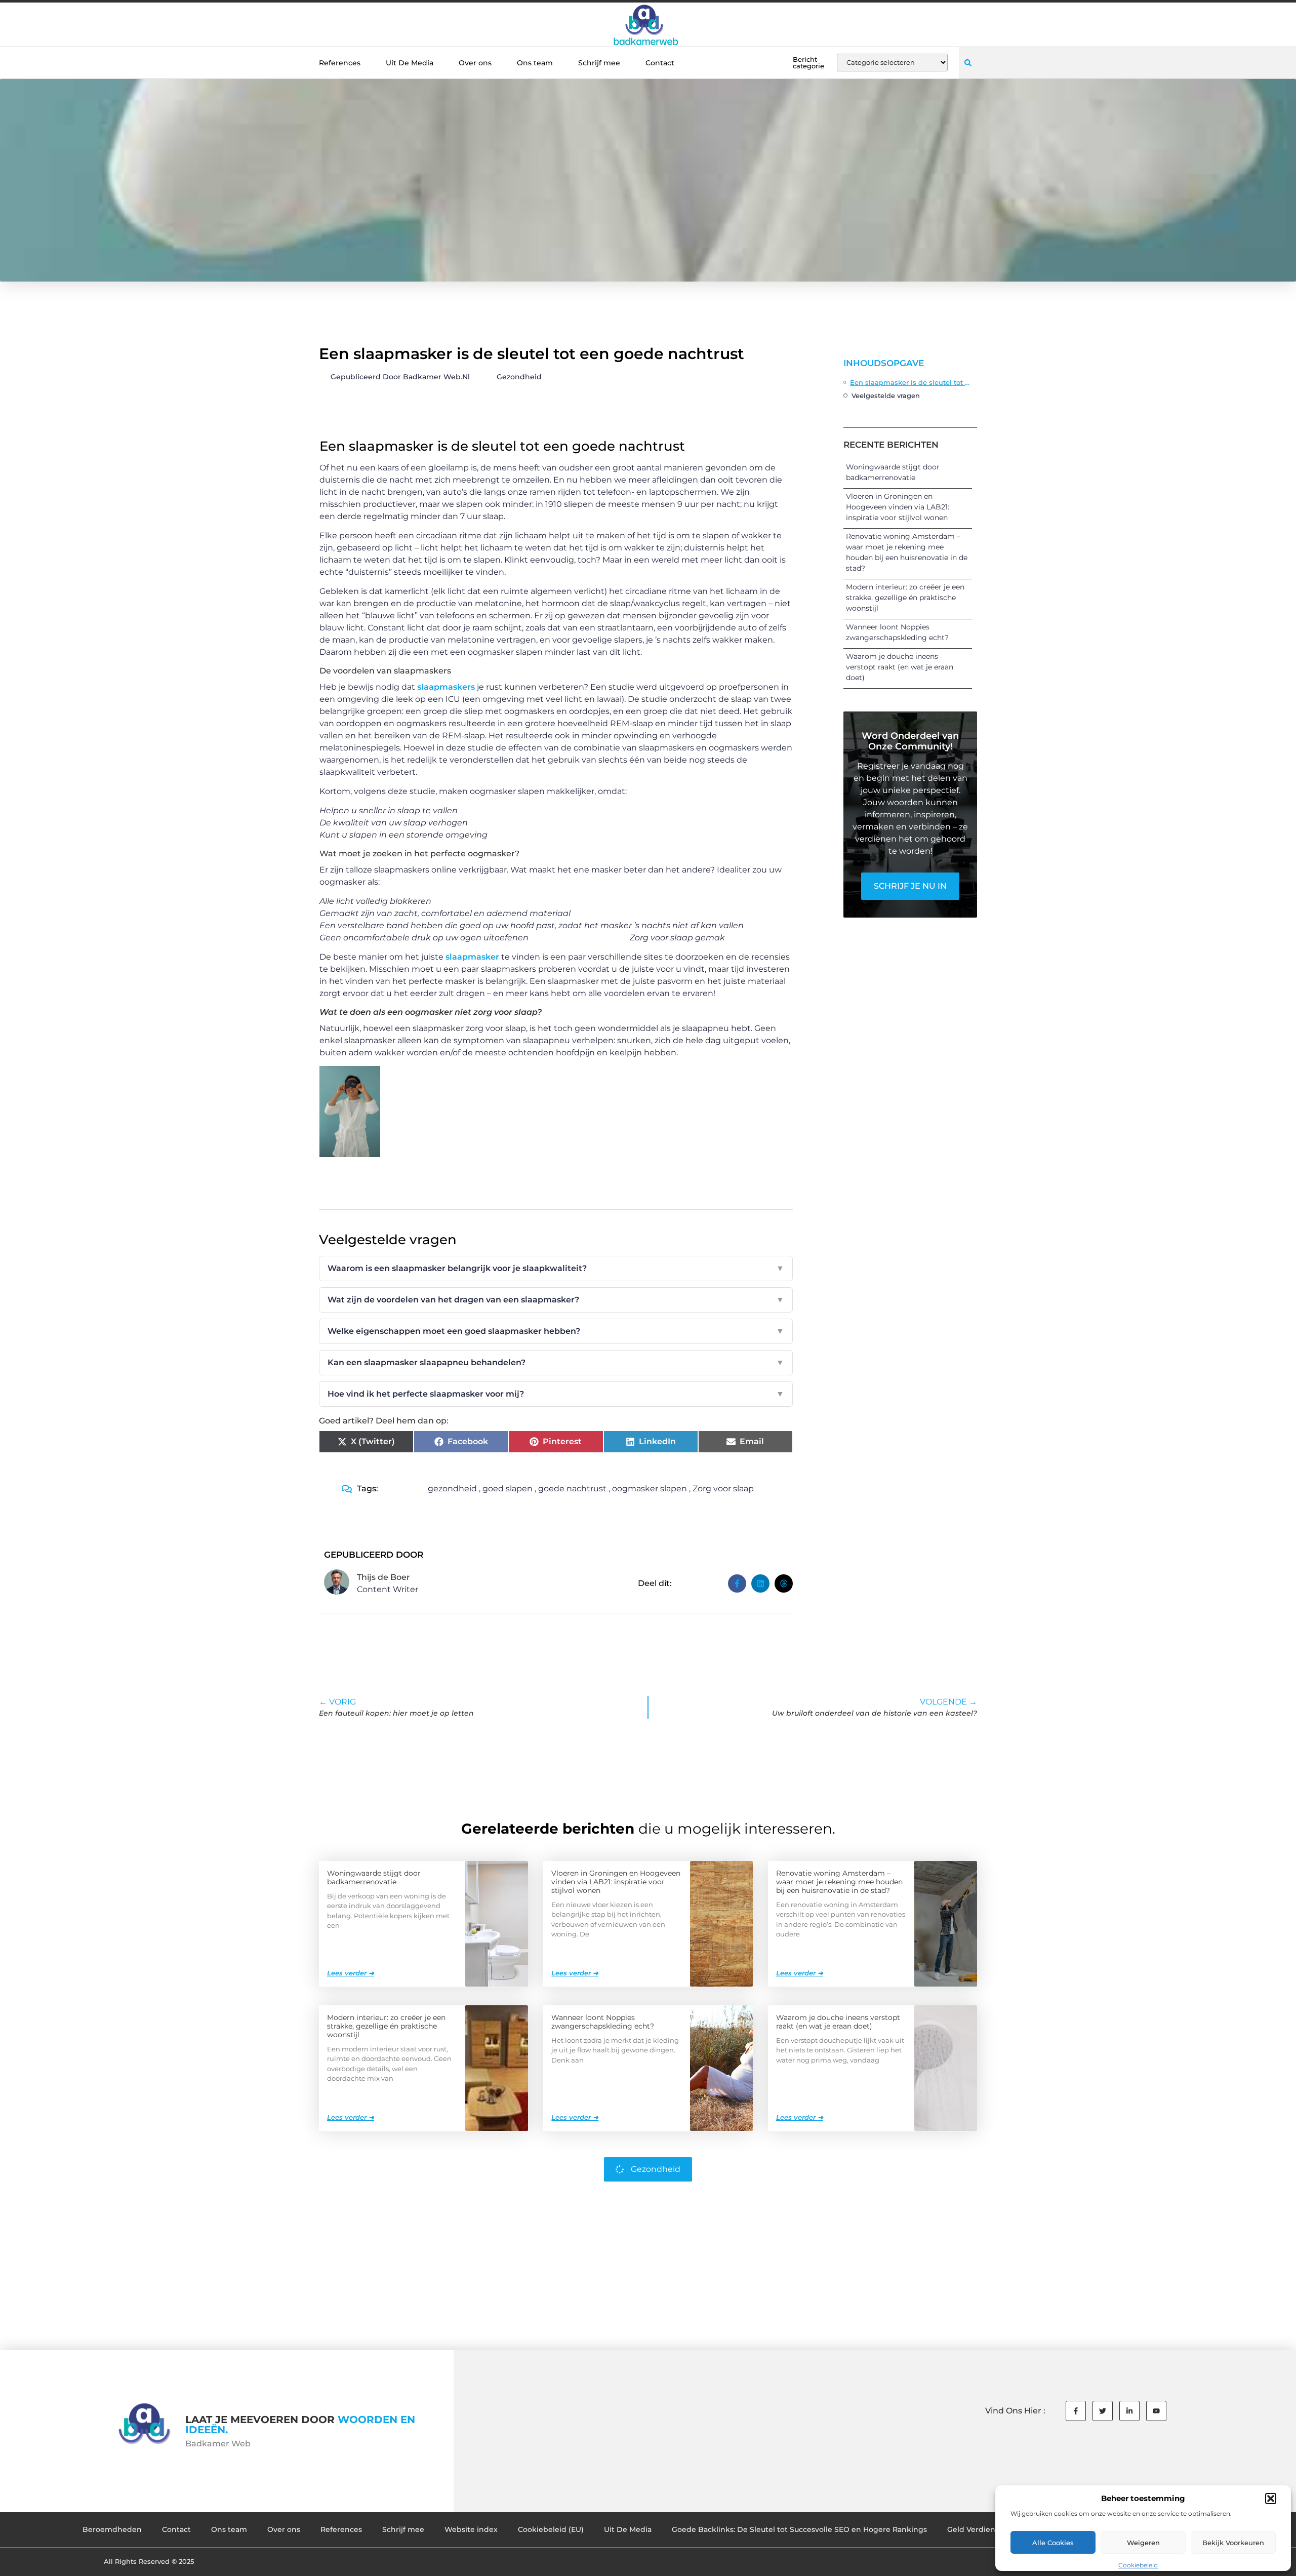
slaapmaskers (446, 687)
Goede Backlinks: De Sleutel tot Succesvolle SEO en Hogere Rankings (799, 2529)
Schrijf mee (599, 63)
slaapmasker (473, 957)
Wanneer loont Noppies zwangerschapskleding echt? (603, 2022)
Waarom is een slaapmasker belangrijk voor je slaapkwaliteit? (556, 1268)
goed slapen (508, 1489)
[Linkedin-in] (1129, 2411)
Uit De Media (410, 63)
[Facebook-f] (1076, 2411)
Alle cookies (1053, 2543)
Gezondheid (519, 377)
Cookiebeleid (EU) (551, 2529)
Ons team (535, 63)
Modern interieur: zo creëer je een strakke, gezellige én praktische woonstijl (905, 598)
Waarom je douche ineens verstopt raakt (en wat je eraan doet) (900, 667)
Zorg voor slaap (723, 1489)
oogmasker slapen (650, 1489)
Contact (660, 63)
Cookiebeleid (1138, 2565)
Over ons (475, 63)
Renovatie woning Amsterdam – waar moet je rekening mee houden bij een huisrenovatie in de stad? (839, 1882)
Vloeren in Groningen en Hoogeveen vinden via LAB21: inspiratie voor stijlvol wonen (898, 507)
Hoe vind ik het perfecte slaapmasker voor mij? (556, 1394)
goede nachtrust (572, 1489)
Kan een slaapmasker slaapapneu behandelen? (556, 1362)
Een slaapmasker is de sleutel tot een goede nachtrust (911, 382)
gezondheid (452, 1489)
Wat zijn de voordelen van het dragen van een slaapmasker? (556, 1300)
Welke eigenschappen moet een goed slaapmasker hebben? (556, 1331)
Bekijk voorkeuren (1233, 2543)
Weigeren (1143, 2543)
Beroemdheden (112, 2529)
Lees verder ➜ (351, 1973)
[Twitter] (1103, 2411)
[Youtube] (1156, 2411)
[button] (1271, 2499)
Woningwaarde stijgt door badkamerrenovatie (374, 1877)
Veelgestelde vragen (886, 395)
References (340, 63)
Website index (471, 2529)
